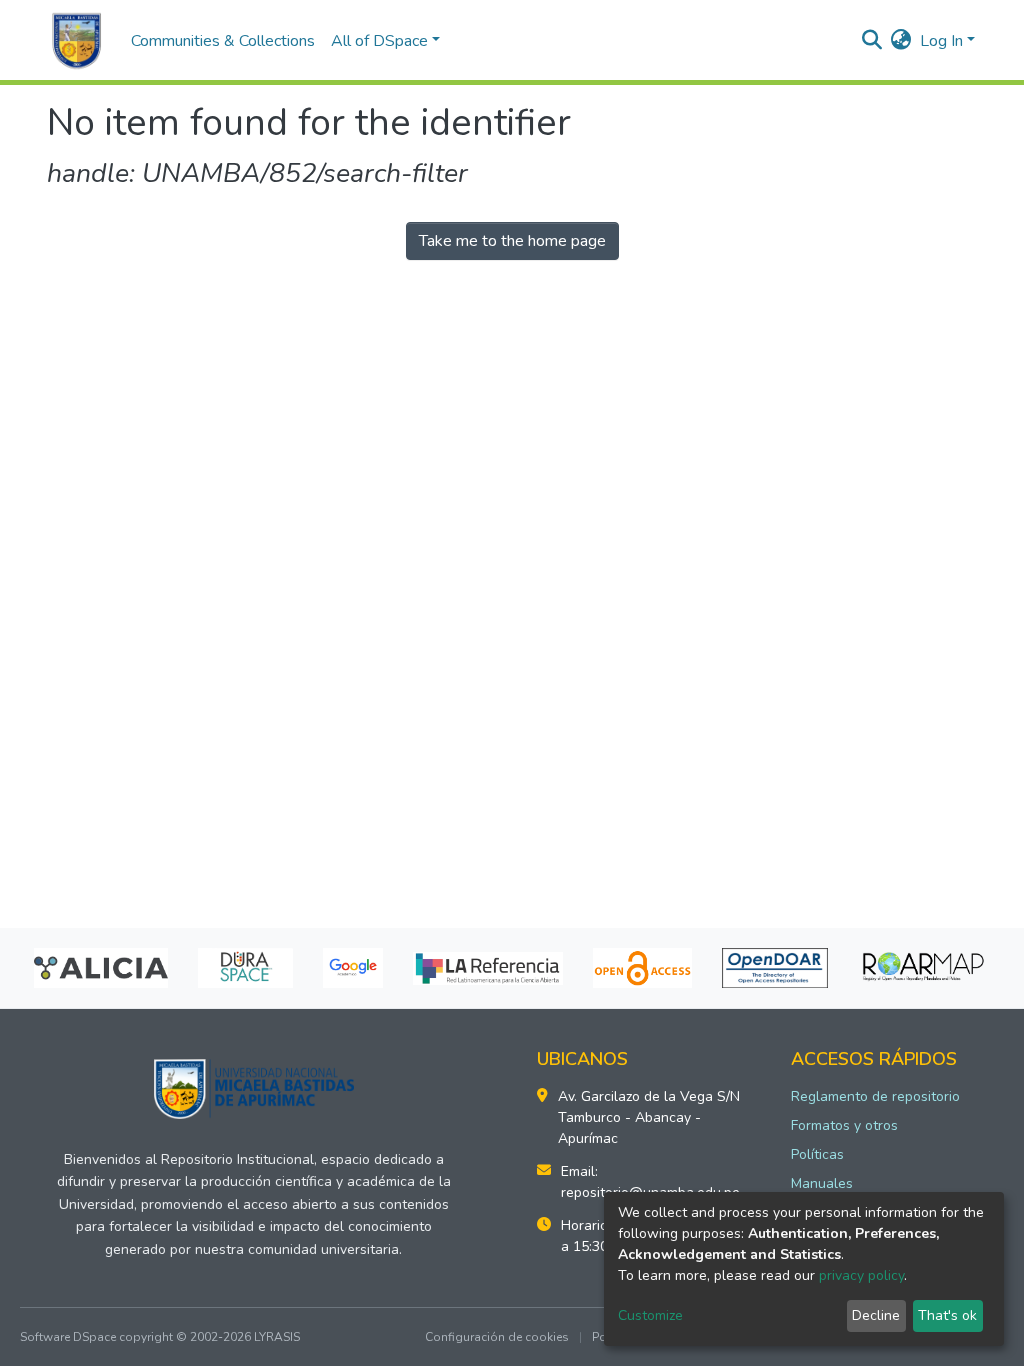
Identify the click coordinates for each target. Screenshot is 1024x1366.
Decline (876, 1315)
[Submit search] (872, 41)
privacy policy (861, 1275)
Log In (941, 41)
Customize (650, 1315)
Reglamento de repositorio (875, 1096)
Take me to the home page (512, 241)
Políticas (817, 1154)
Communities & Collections (223, 41)
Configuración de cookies (497, 1337)
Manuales (822, 1183)
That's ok (947, 1315)
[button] (901, 41)
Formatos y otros (844, 1125)
